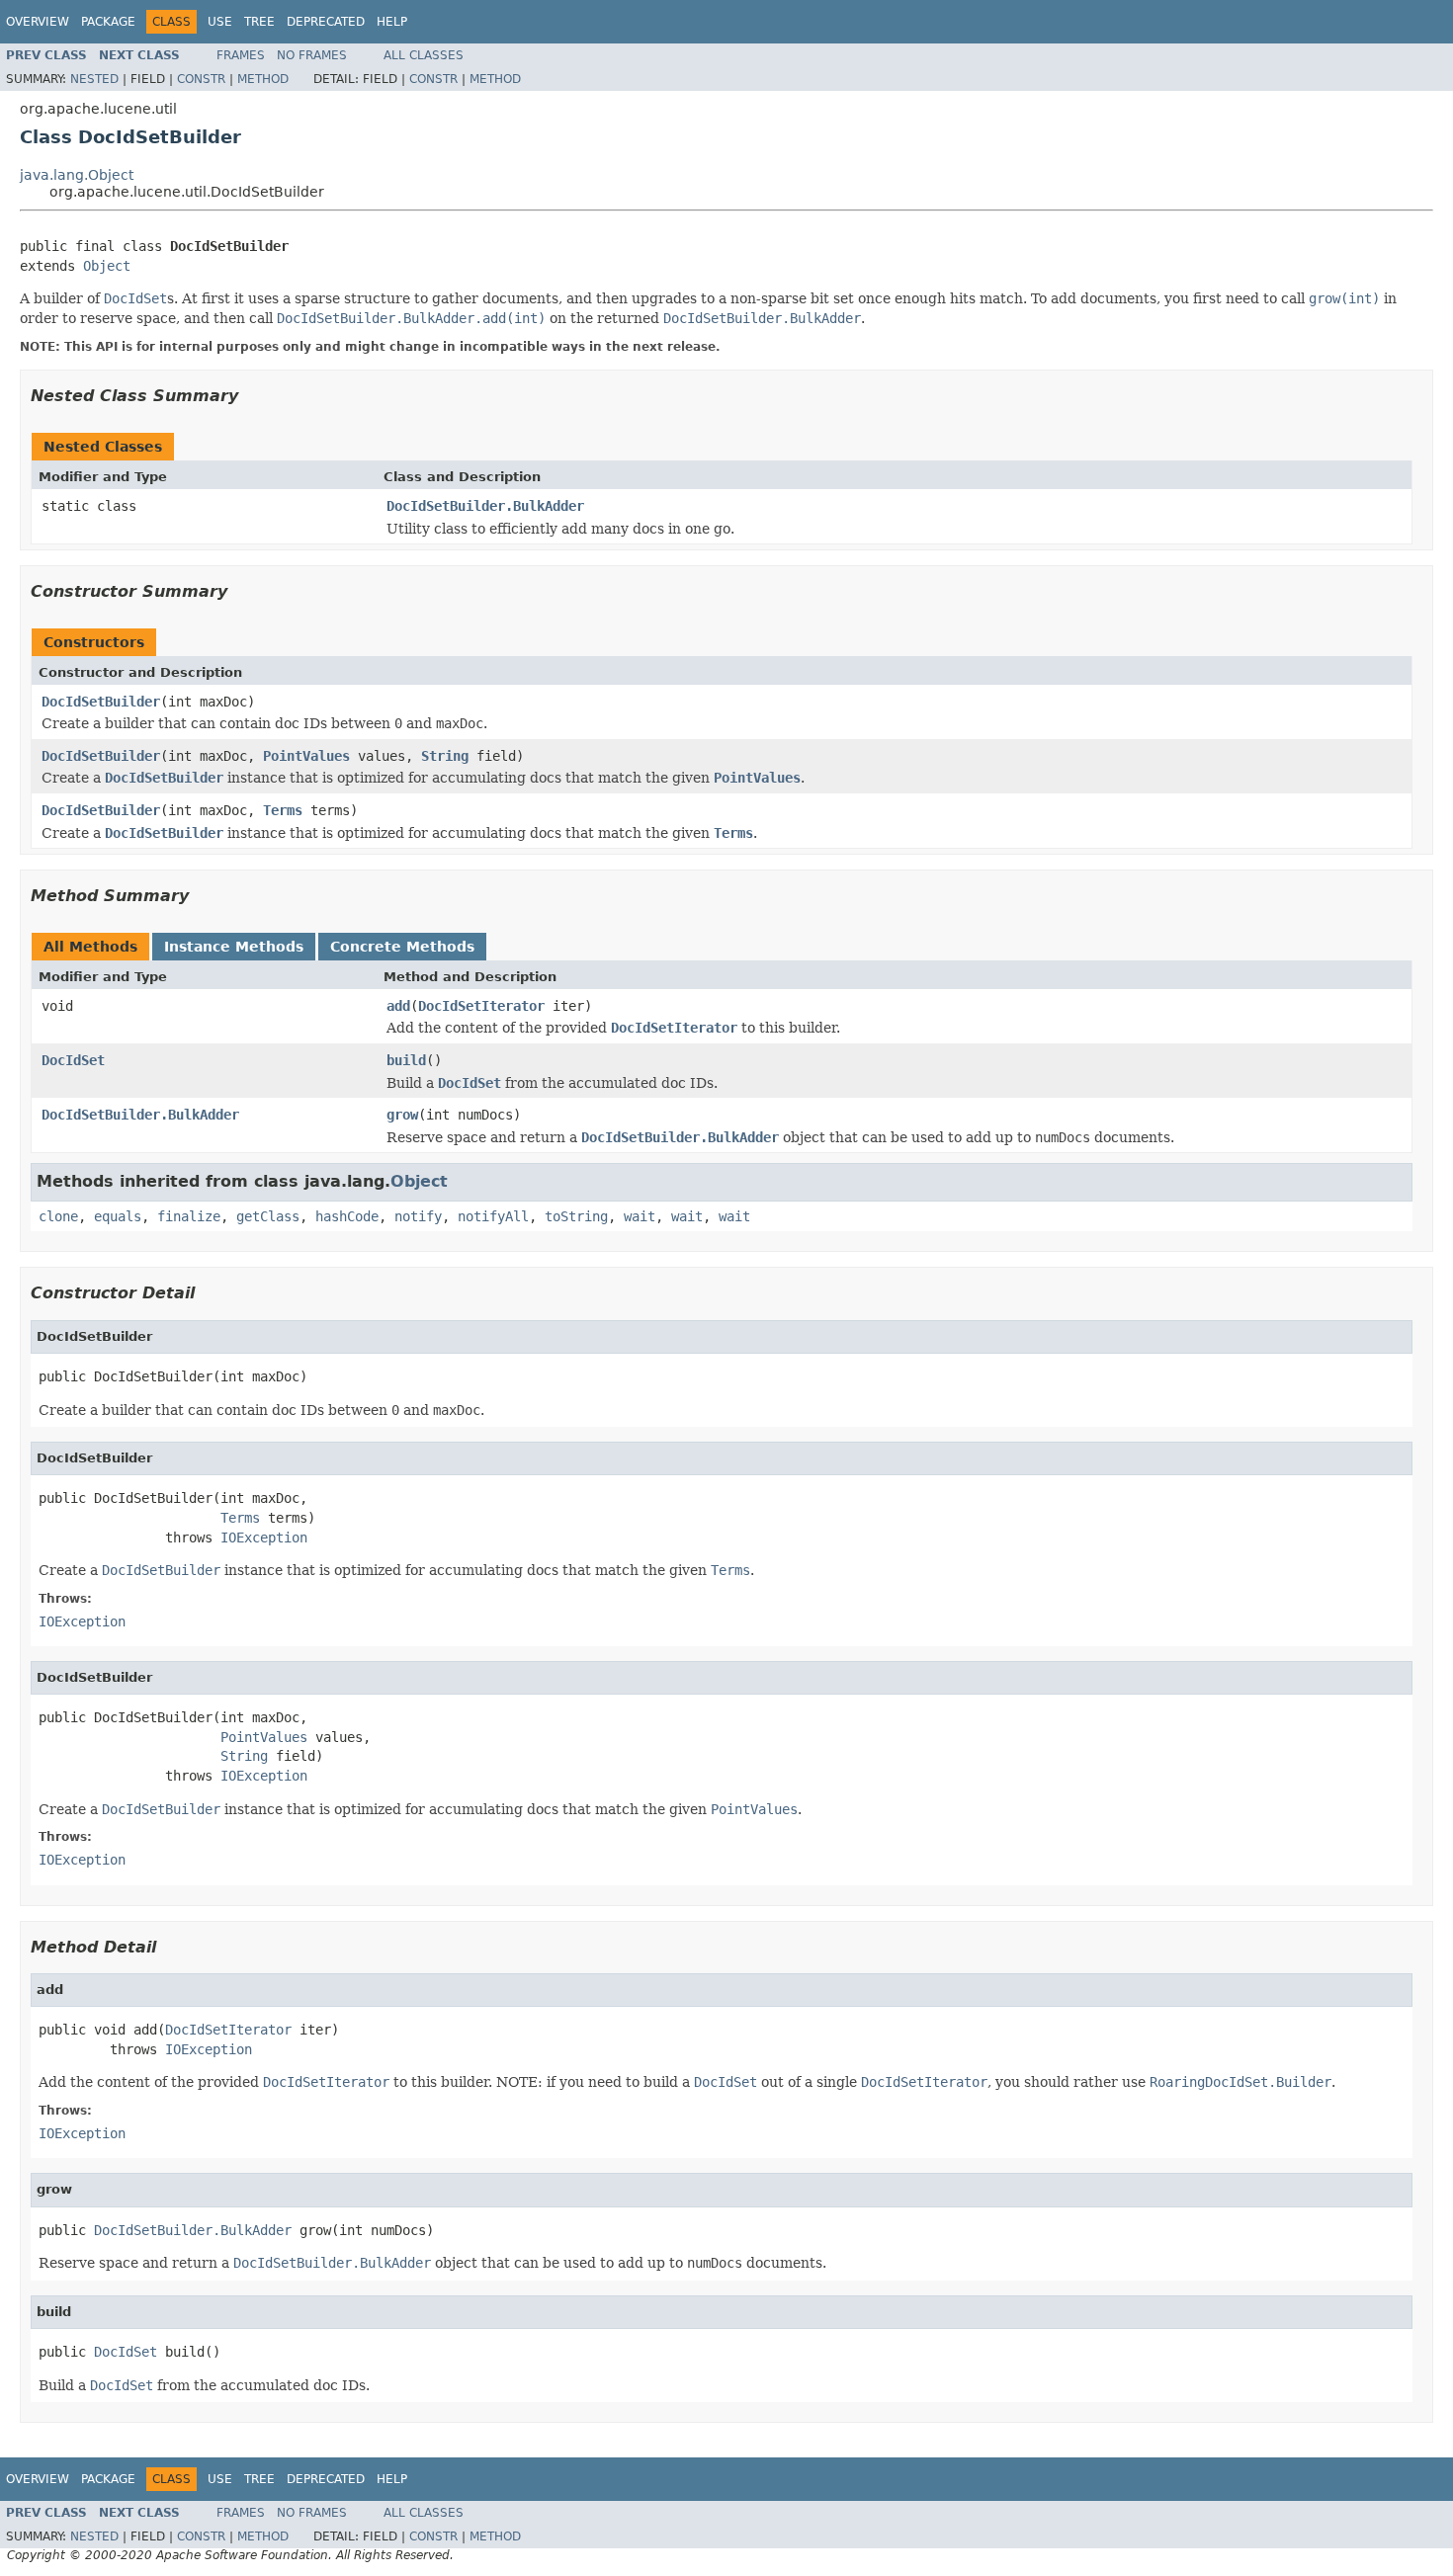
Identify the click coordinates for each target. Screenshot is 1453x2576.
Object (107, 266)
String (445, 756)
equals (118, 1216)
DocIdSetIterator (481, 1006)
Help (392, 22)
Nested (94, 79)
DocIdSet (73, 1060)
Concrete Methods (402, 947)
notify (418, 1216)
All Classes (424, 55)
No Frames (312, 55)
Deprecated (326, 22)
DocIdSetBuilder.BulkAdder (485, 506)
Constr (201, 79)
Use (220, 22)
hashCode (347, 1216)
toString (576, 1216)
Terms (283, 810)
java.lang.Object (77, 175)
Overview (38, 22)
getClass (268, 1216)
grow (402, 1115)
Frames (241, 55)
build (406, 1060)
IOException (264, 1537)
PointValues (306, 756)
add (398, 1006)
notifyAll (493, 1216)
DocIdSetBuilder (101, 702)
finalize (189, 1216)
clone (58, 1216)
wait (640, 1216)
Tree (259, 22)
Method (263, 79)
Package (108, 22)
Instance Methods (234, 947)
